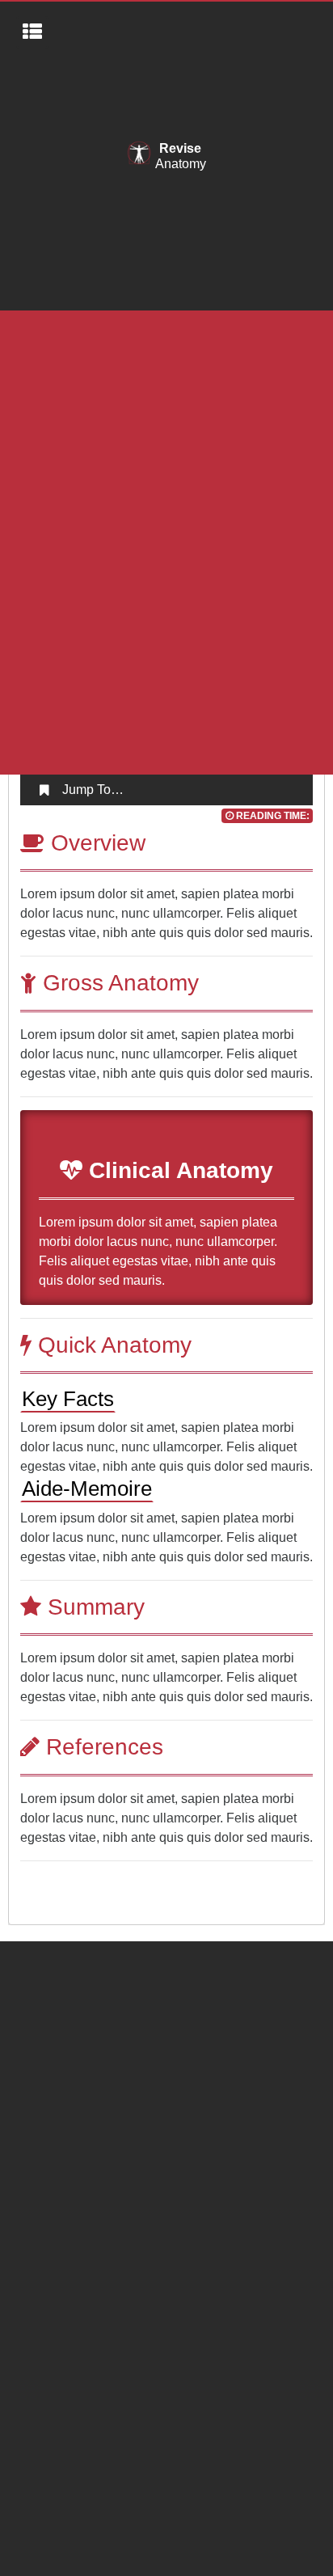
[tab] (167, 790)
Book (32, 2010)
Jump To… (93, 790)
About (34, 1945)
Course (38, 1977)
